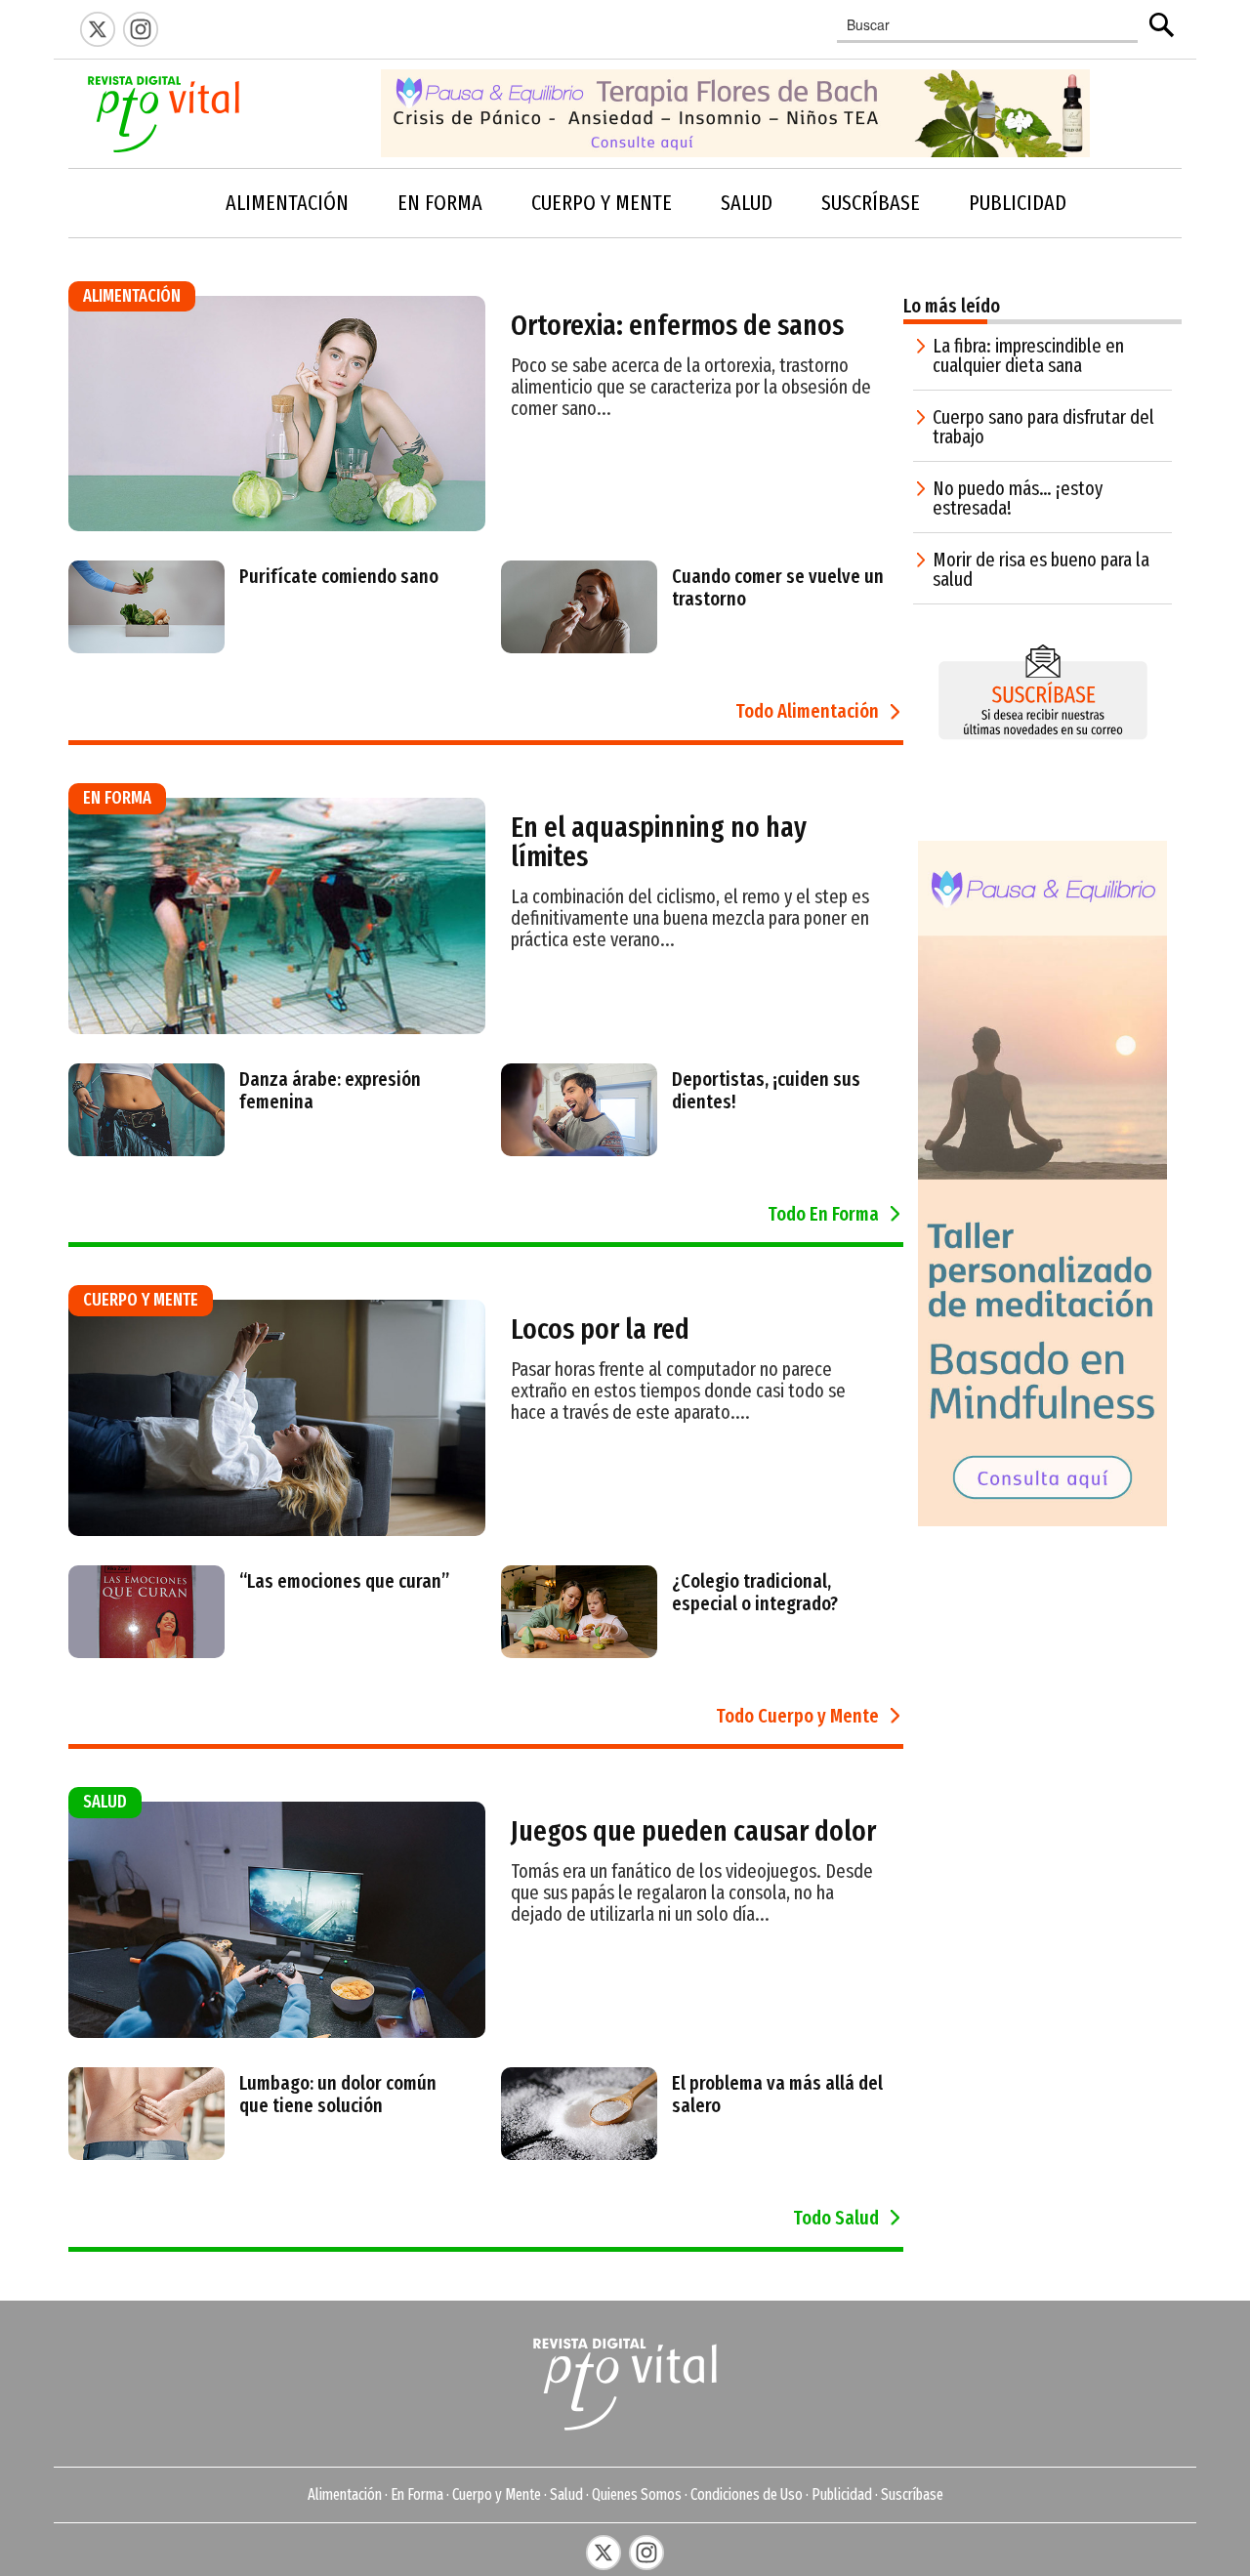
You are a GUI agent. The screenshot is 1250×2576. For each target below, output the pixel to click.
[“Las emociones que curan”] (266, 1648)
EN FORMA (440, 203)
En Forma (417, 2494)
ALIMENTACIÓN (287, 203)
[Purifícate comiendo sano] (261, 644)
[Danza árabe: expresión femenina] (270, 1146)
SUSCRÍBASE (871, 203)
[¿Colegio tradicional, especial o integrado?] (703, 1648)
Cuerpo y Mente (497, 2494)
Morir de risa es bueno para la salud (1041, 569)
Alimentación (345, 2494)
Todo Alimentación (807, 711)
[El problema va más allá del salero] (703, 2150)
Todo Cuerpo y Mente (797, 1716)
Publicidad (842, 2494)
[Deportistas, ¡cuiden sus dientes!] (703, 1146)
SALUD (747, 203)
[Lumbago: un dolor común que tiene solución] (270, 2150)
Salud (566, 2494)
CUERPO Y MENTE (602, 203)
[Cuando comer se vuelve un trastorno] (703, 644)
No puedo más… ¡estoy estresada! (1018, 498)
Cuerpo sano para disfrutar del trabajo (1043, 427)
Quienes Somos (637, 2494)
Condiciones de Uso (747, 2494)
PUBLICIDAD (1018, 203)
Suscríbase (912, 2494)
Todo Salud (836, 2218)
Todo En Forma (823, 1214)
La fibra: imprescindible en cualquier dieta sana (1028, 355)
